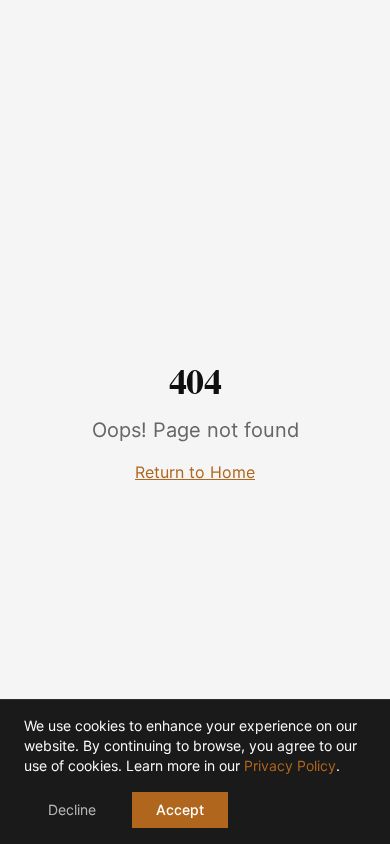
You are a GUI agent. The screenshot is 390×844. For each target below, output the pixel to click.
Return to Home (195, 472)
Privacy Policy (290, 765)
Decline (72, 809)
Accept (180, 809)
